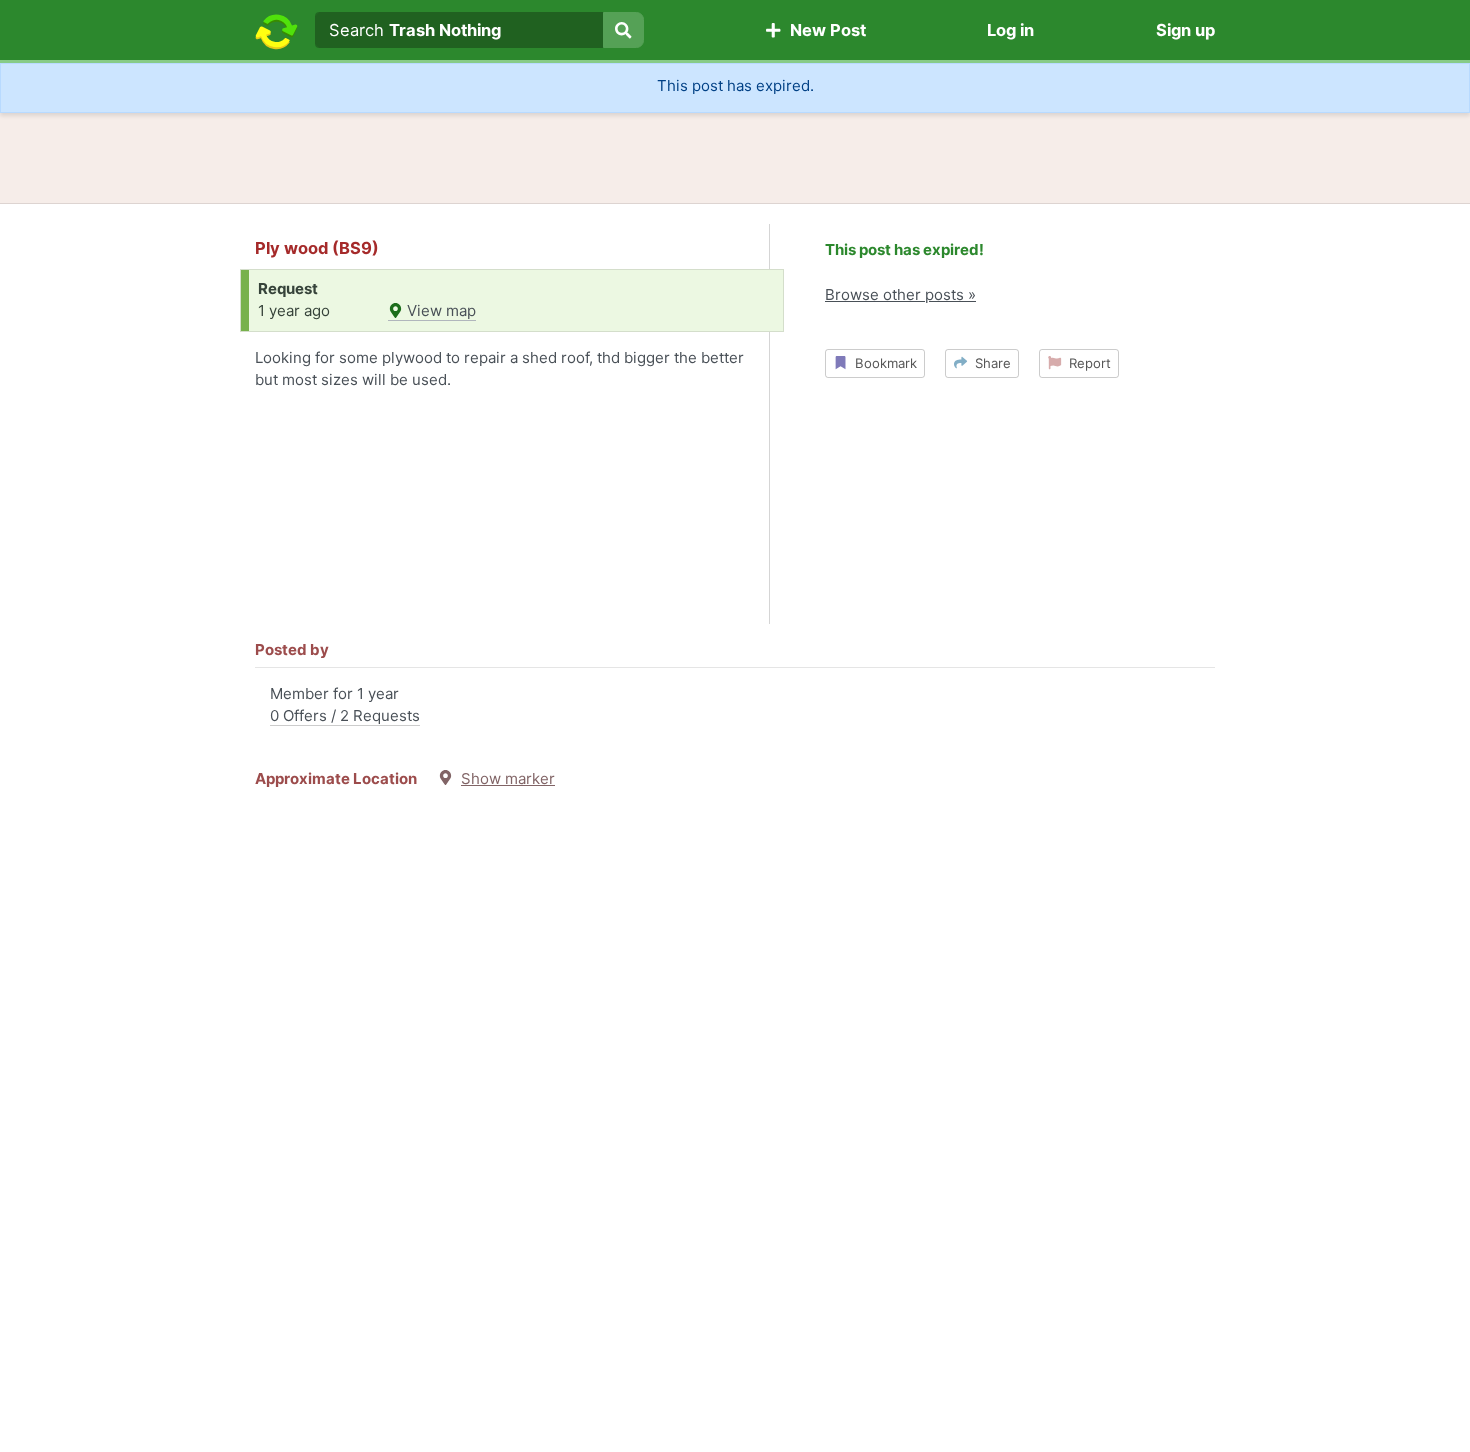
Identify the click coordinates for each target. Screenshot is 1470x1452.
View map (439, 310)
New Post (824, 30)
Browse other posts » (900, 294)
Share (989, 363)
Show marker (508, 778)
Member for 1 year (345, 705)
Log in (1010, 30)
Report (1086, 363)
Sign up (1185, 30)
